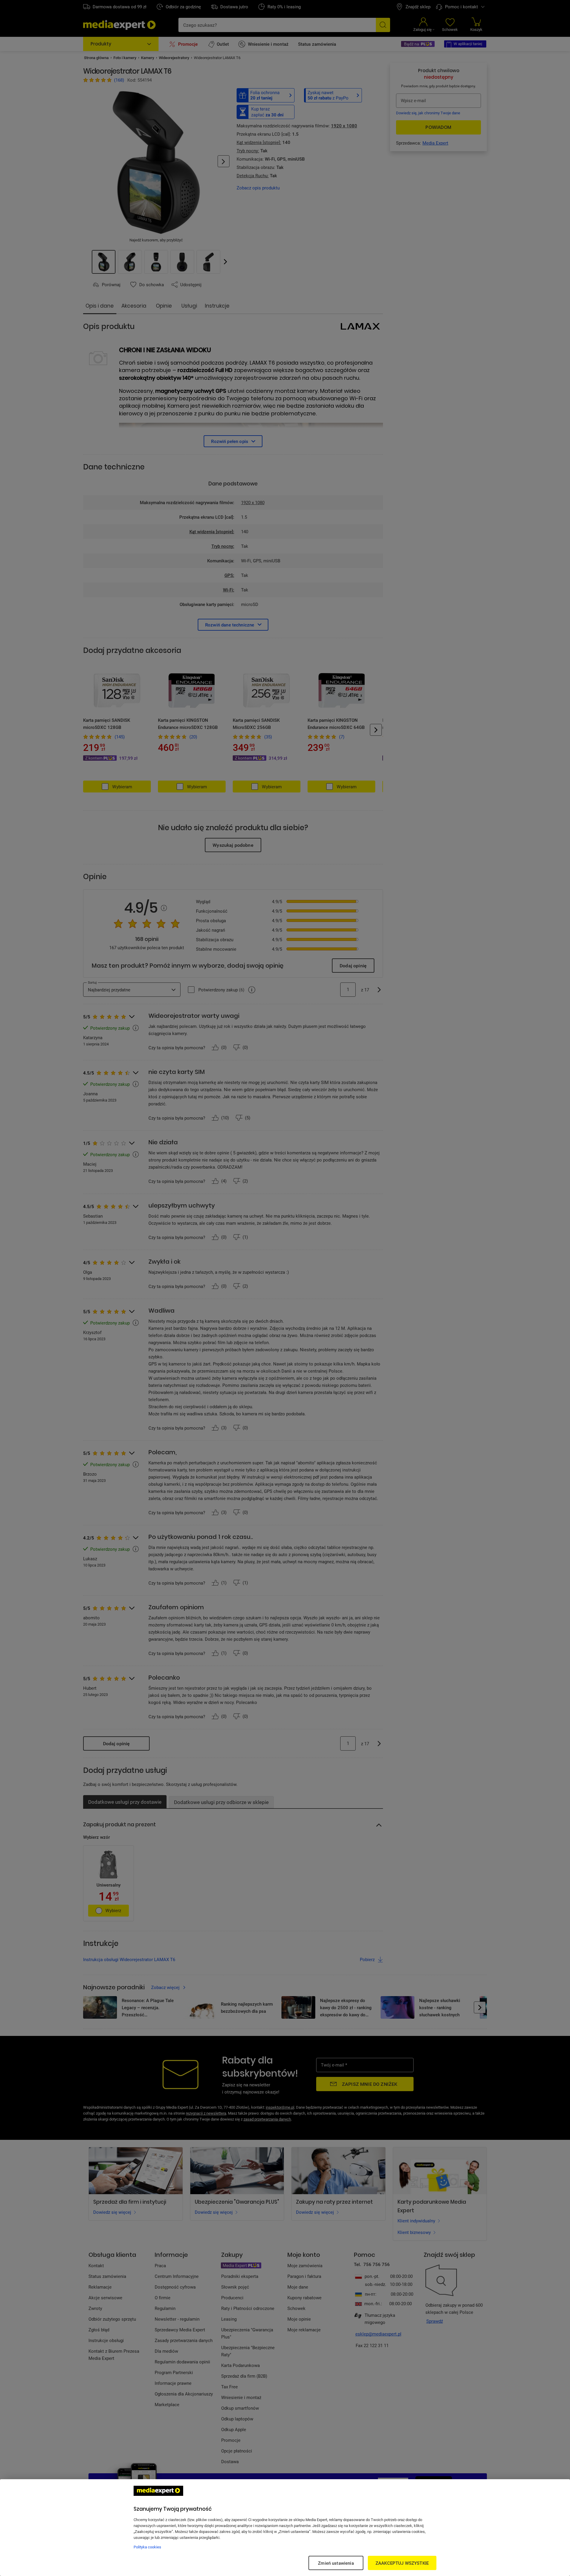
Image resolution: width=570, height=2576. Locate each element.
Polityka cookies (147, 2547)
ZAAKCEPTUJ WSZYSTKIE (402, 2563)
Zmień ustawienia (336, 2563)
